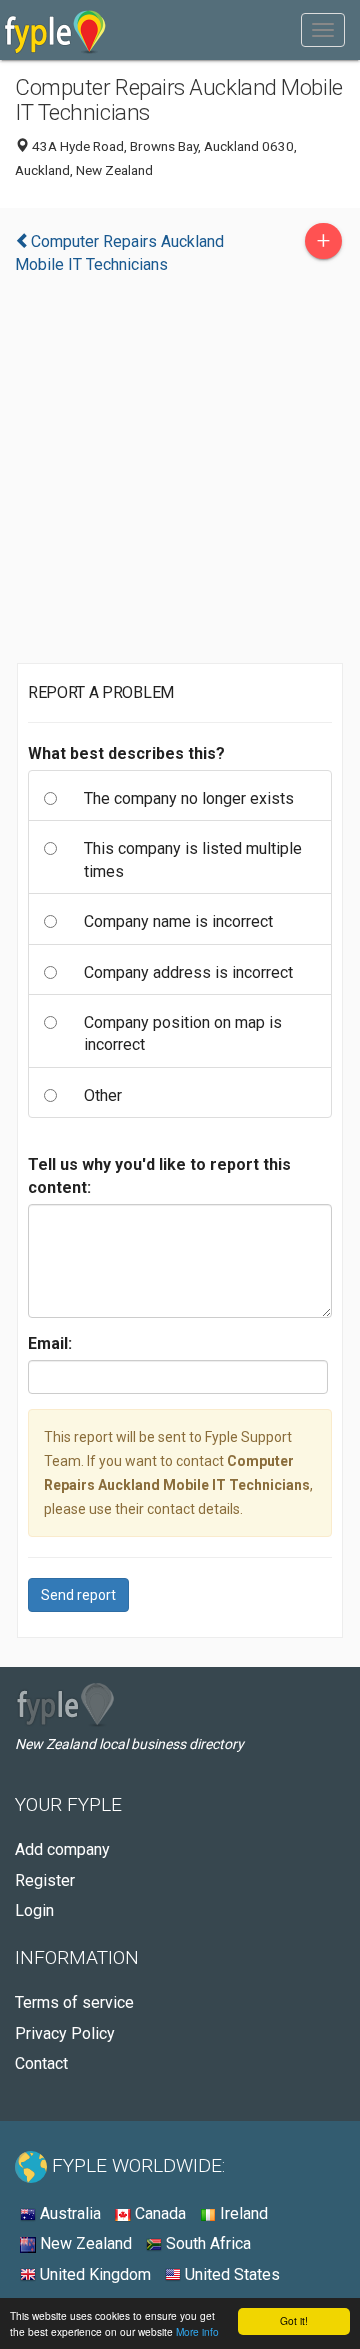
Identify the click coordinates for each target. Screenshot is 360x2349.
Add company (62, 1849)
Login (34, 1910)
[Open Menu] (323, 30)
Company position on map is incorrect (183, 1033)
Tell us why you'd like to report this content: (159, 1175)
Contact (41, 2063)
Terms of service (74, 2002)
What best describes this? (126, 753)
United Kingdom (93, 2274)
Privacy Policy (65, 2033)
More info (197, 2331)
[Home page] (55, 30)
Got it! (294, 2320)
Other (103, 1095)
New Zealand (84, 2243)
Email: (50, 1343)
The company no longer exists (189, 798)
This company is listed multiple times (193, 859)
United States (230, 2274)
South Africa (206, 2243)
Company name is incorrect (178, 921)
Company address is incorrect (188, 972)
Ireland (242, 2213)
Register (45, 1880)
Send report (78, 1595)
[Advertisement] (180, 474)
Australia (68, 2213)
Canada (158, 2213)
